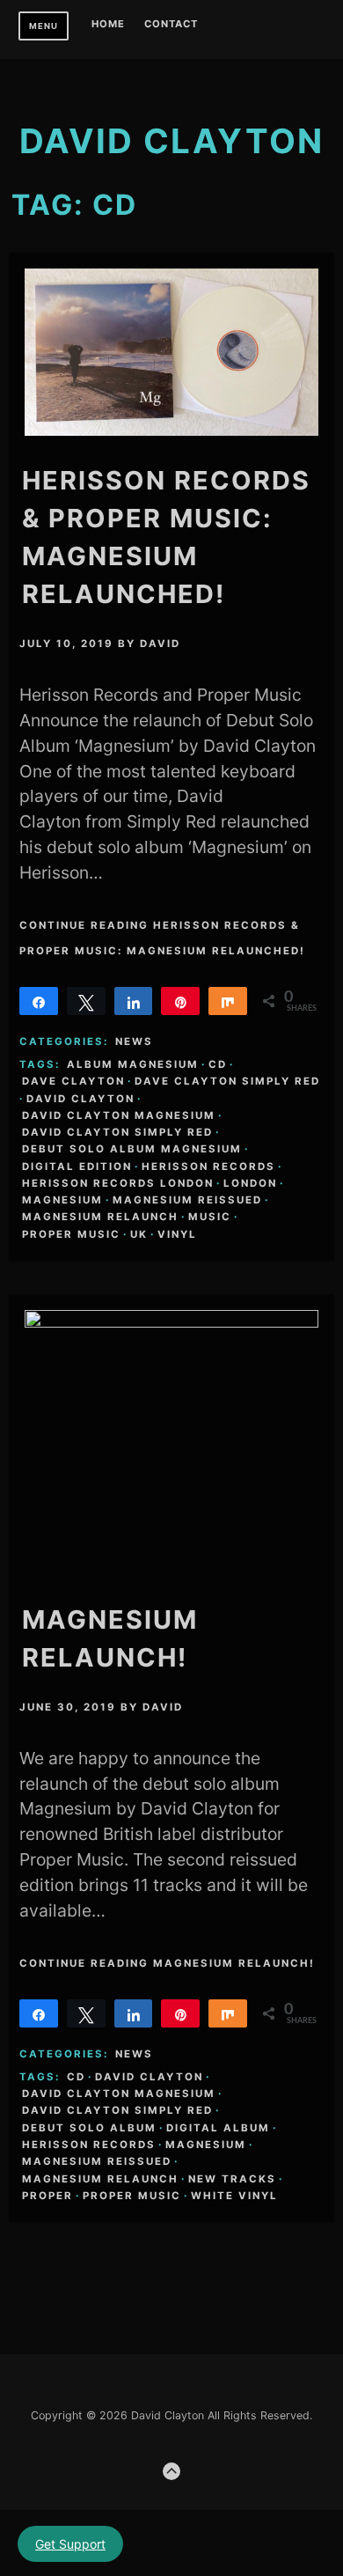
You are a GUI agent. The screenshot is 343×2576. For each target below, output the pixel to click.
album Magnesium (133, 1064)
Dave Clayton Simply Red (227, 1081)
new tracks (232, 2179)
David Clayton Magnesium (119, 1115)
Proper (47, 2196)
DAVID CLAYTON (171, 141)
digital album (218, 2128)
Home (108, 25)
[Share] (39, 1001)
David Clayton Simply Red (117, 1132)
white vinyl (234, 2196)
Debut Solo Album (89, 2128)
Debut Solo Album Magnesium (132, 1149)
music (210, 1217)
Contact (171, 25)
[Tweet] (86, 1001)
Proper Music (71, 1234)
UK (139, 1234)
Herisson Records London (118, 1183)
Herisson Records (208, 1167)
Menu (44, 26)
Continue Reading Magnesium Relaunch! (167, 1963)
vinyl (177, 1234)
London (250, 1183)
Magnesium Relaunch (100, 1217)
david (160, 644)
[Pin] (180, 1001)
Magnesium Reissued (187, 1200)
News (134, 1041)
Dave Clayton (73, 1081)
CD (218, 1064)
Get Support (70, 2544)
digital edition (77, 1167)
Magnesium (62, 1200)
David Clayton (80, 1099)
